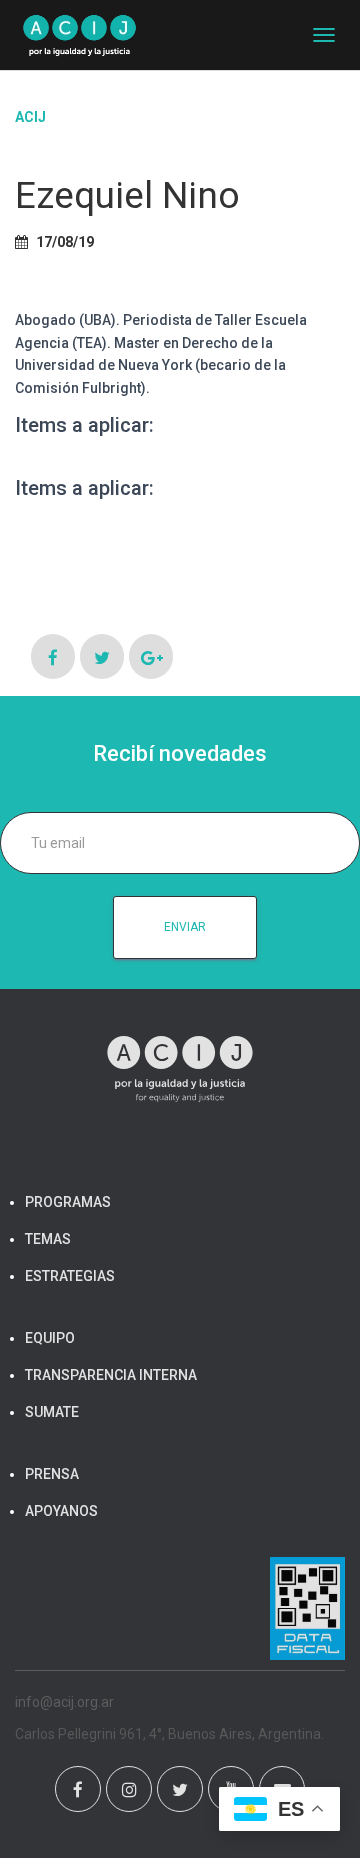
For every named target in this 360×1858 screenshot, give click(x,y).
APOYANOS (61, 1511)
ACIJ (30, 117)
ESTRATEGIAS (70, 1276)
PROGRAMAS (68, 1202)
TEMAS (48, 1239)
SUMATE (52, 1412)
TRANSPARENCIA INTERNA (111, 1375)
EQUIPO (50, 1338)
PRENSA (52, 1474)
